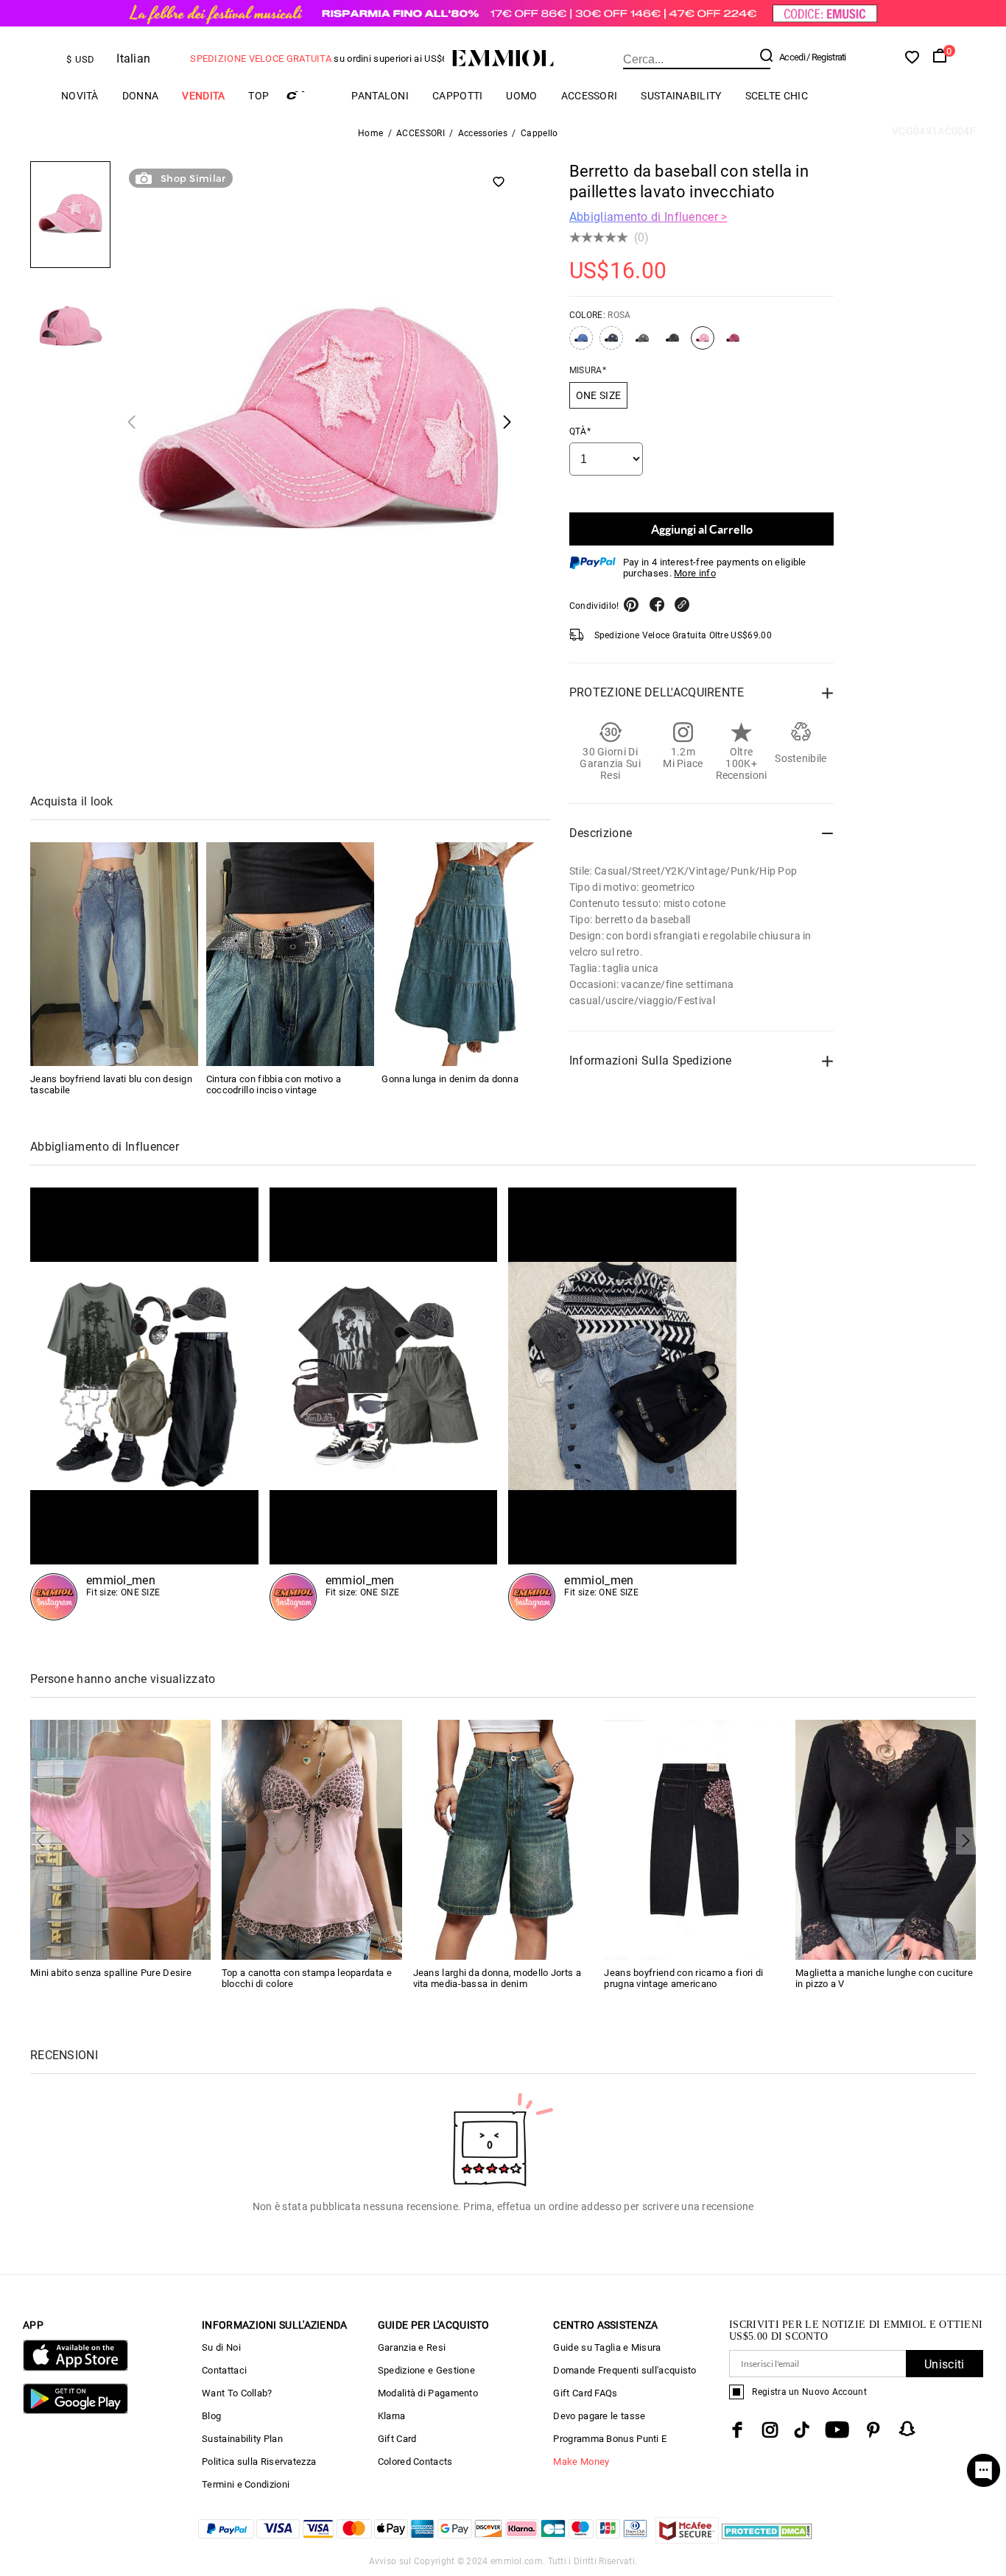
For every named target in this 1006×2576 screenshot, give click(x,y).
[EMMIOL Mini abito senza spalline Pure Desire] (120, 1839)
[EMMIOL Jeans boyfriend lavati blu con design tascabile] (114, 954)
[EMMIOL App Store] (75, 2368)
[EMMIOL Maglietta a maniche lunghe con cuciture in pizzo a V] (886, 1839)
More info (695, 573)
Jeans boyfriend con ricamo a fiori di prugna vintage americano (683, 1978)
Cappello (539, 133)
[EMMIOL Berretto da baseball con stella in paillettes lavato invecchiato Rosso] (733, 344)
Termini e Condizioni (246, 2484)
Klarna (392, 2416)
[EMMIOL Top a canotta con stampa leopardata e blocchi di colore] (312, 1839)
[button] (131, 421)
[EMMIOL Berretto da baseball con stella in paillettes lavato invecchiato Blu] (581, 344)
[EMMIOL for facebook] (737, 2430)
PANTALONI (380, 96)
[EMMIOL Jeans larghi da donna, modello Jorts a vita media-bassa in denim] (503, 1839)
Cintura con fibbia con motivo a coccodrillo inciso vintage (274, 1084)
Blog (211, 2416)
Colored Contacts (415, 2462)
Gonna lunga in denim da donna (450, 1079)
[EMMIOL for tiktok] (802, 2430)
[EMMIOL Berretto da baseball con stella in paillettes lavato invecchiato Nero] (672, 344)
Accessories (483, 133)
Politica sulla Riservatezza (259, 2462)
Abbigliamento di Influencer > (648, 217)
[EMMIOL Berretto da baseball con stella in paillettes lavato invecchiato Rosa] (703, 344)
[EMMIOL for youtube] (837, 2430)
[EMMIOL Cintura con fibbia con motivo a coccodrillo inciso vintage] (290, 954)
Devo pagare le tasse (599, 2416)
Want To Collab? (237, 2393)
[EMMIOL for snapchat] (907, 2429)
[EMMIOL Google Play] (75, 2411)
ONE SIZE (598, 395)
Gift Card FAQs (585, 2393)
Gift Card (397, 2439)
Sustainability (681, 96)
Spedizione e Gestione (426, 2370)
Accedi (792, 57)
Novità (80, 96)
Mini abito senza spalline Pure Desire (111, 1973)
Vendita (203, 96)
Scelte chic (777, 96)
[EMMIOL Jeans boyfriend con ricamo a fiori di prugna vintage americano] (694, 1839)
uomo (521, 96)
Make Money (581, 2462)
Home (370, 133)
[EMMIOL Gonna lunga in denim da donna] (465, 954)
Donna (141, 96)
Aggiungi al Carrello (702, 529)
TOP (258, 96)
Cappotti (457, 96)
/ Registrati (826, 57)
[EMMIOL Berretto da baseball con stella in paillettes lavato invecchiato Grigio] (642, 344)
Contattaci (224, 2370)
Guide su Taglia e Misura (607, 2347)
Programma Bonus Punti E (610, 2439)
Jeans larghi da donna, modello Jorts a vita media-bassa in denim (497, 1978)
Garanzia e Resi (412, 2347)
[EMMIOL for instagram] (770, 2430)
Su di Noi (221, 2347)
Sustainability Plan (242, 2439)
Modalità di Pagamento (428, 2393)
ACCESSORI (590, 96)
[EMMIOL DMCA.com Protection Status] (767, 2540)
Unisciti (944, 2364)
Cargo (310, 95)
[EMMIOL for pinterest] (873, 2430)
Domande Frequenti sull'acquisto (625, 2370)
